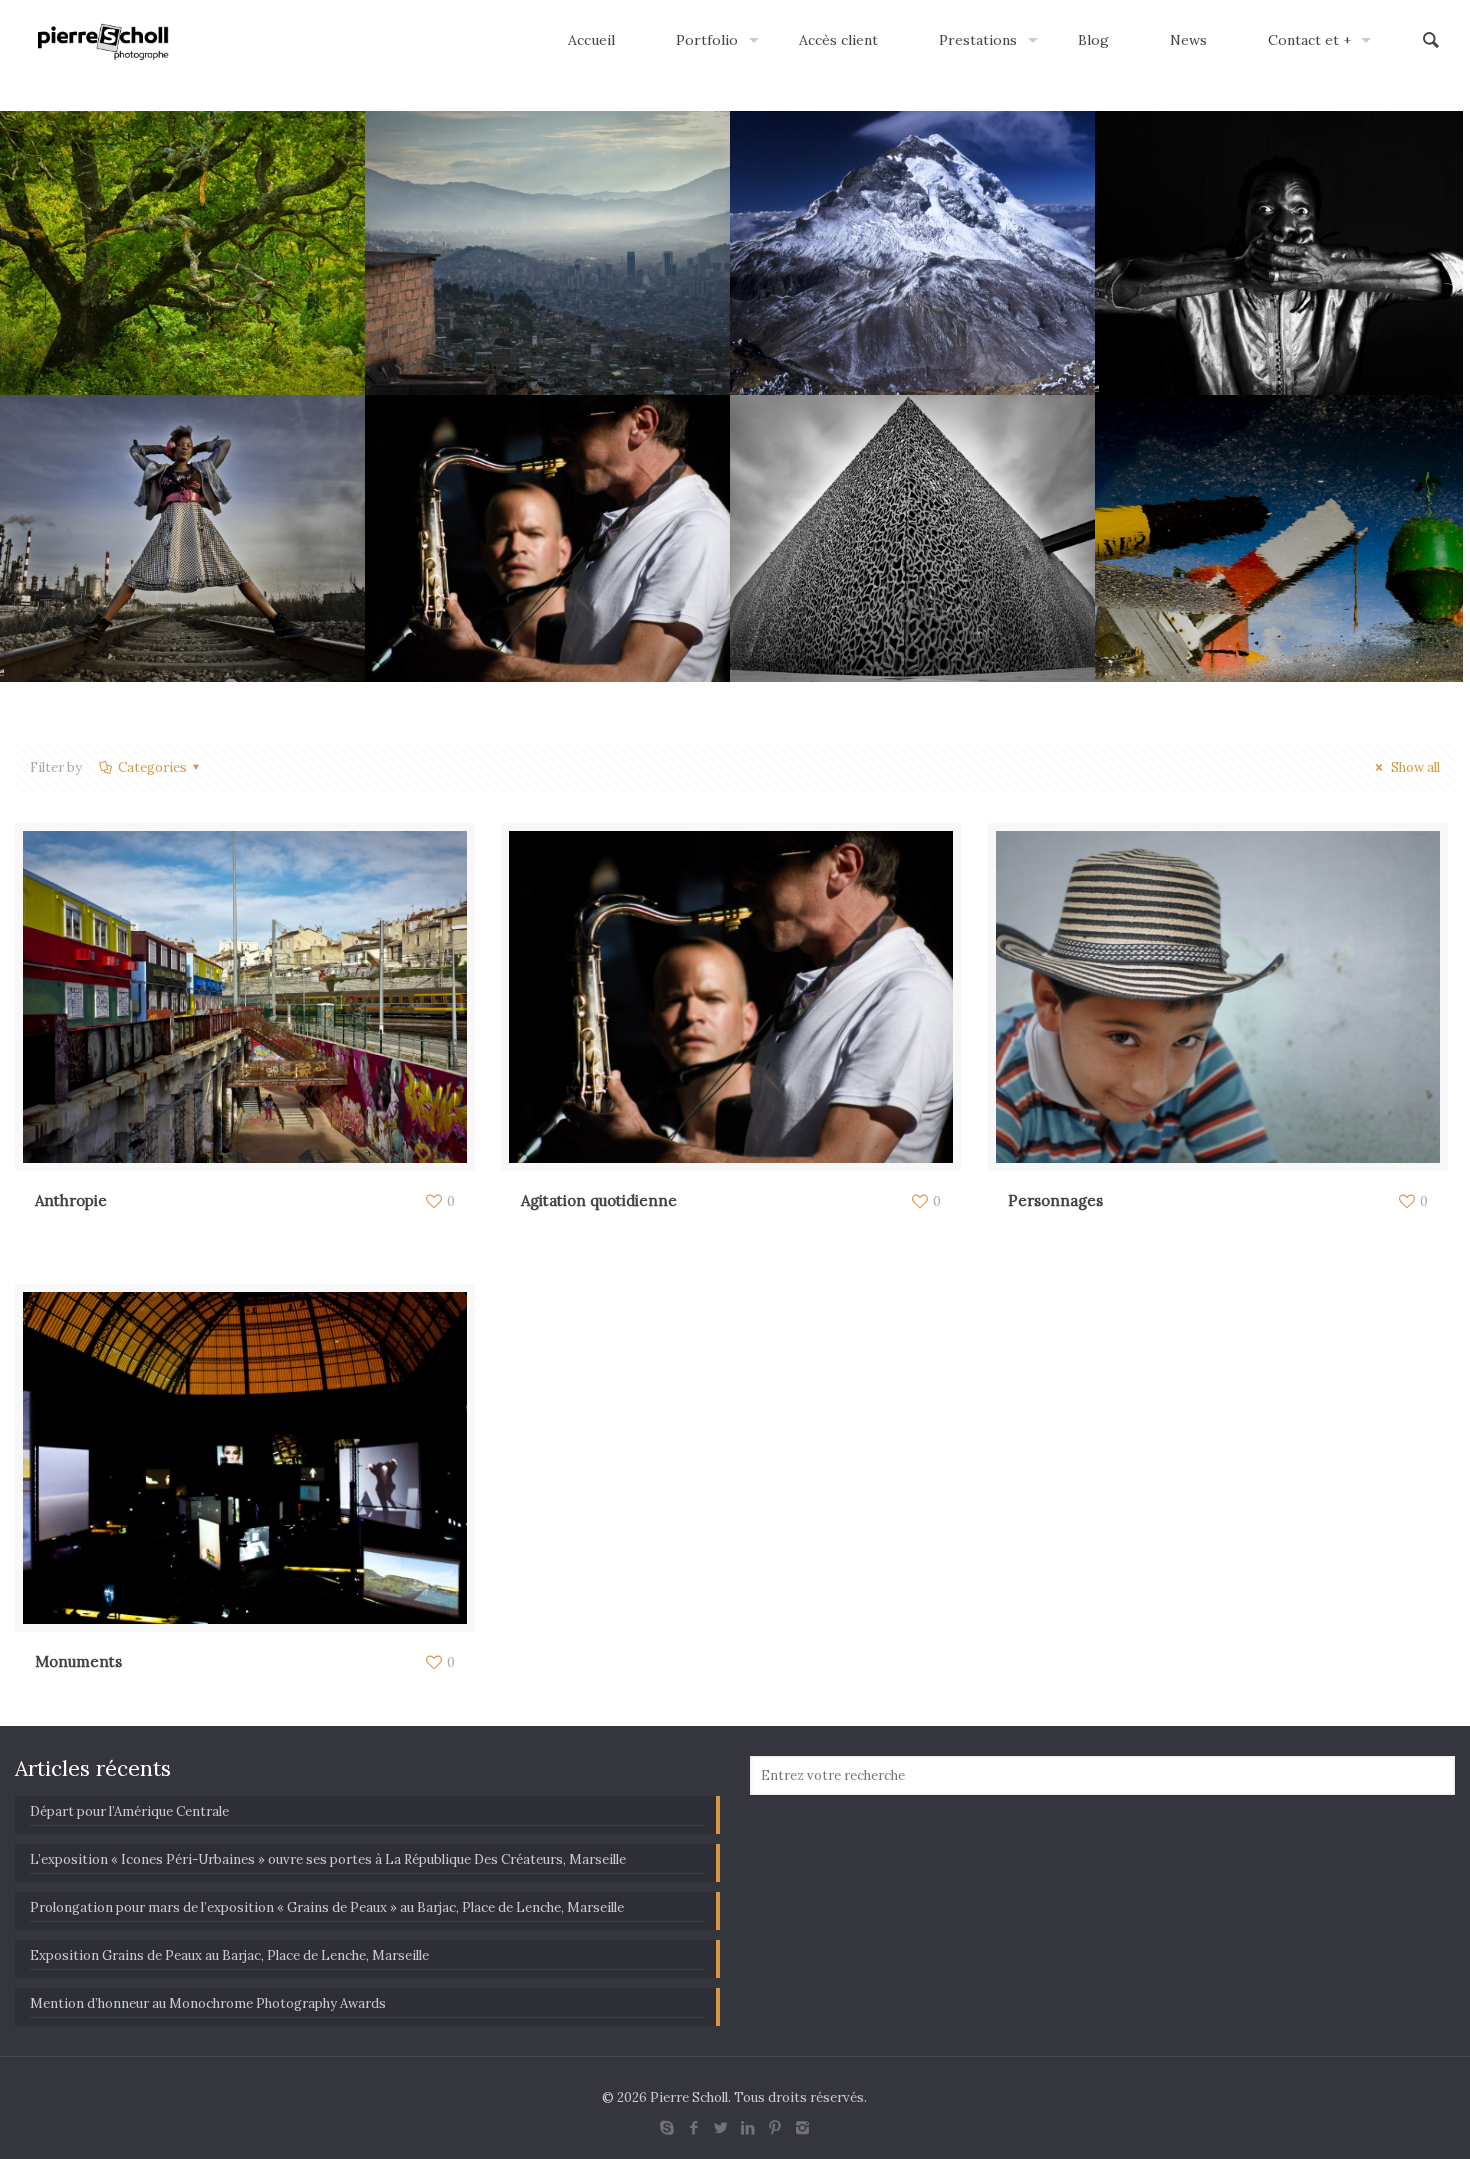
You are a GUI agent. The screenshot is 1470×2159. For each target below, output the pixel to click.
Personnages (1055, 1200)
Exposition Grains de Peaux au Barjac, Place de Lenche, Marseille (229, 1955)
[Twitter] (721, 2127)
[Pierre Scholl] (103, 40)
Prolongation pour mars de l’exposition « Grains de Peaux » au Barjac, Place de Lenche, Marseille (327, 1907)
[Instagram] (802, 2127)
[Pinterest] (775, 2127)
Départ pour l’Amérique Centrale (129, 1811)
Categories (152, 767)
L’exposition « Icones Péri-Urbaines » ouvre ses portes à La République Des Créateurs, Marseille (328, 1859)
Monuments (78, 1661)
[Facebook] (694, 2127)
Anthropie (71, 1200)
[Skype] (667, 2127)
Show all (1414, 767)
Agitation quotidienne (599, 1200)
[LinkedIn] (748, 2127)
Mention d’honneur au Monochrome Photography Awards (208, 2003)
